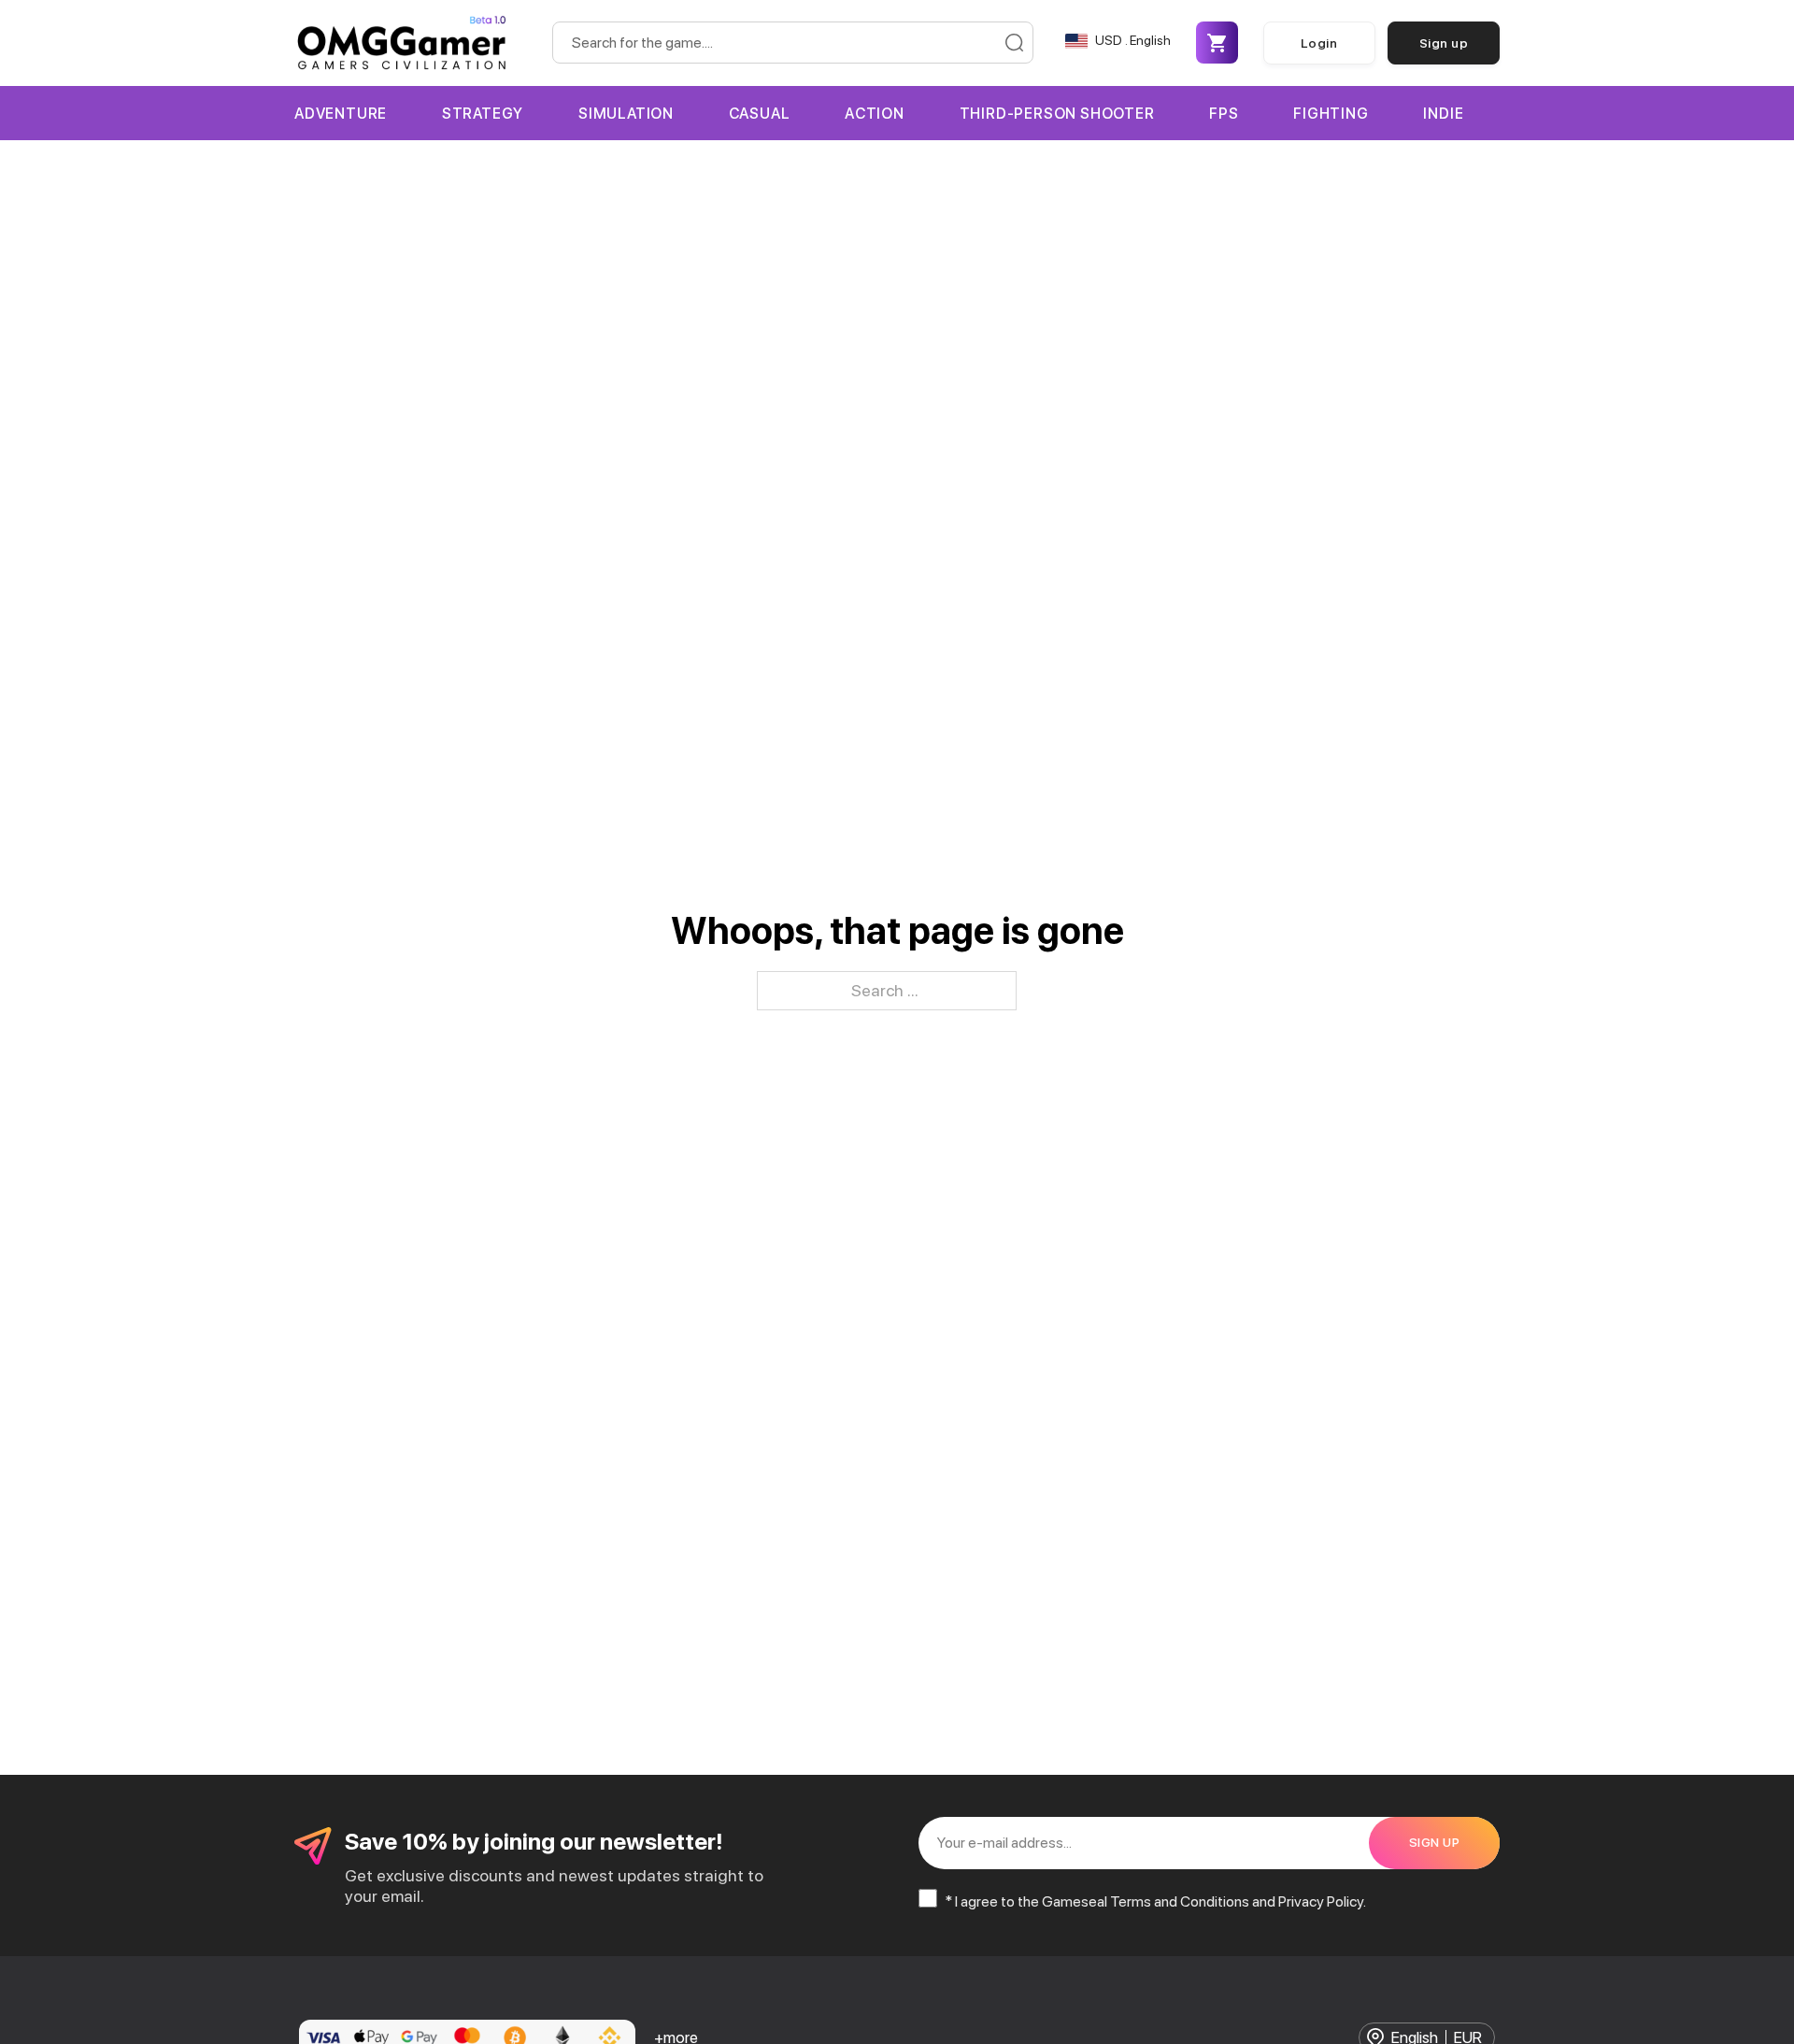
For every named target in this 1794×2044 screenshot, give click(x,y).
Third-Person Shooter (1057, 114)
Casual (760, 114)
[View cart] (1217, 43)
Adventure (341, 114)
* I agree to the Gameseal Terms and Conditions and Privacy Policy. (1155, 1901)
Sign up (1444, 43)
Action (875, 114)
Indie (1443, 114)
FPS (1224, 114)
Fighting (1331, 114)
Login (1319, 43)
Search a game (1014, 43)
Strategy (483, 114)
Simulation (626, 114)
